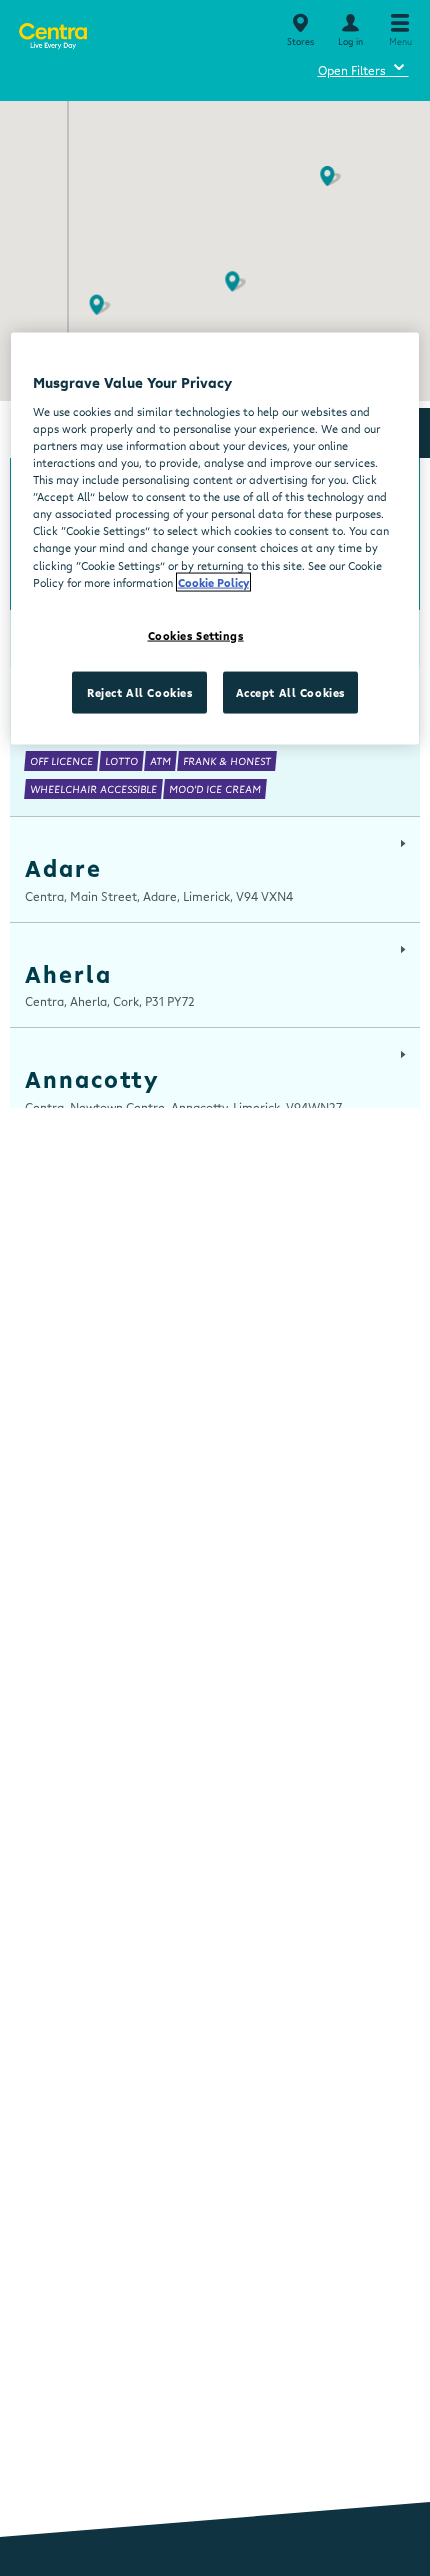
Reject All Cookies (139, 691)
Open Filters (363, 67)
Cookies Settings (196, 634)
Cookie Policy (213, 581)
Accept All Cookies (290, 691)
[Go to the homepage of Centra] (52, 32)
